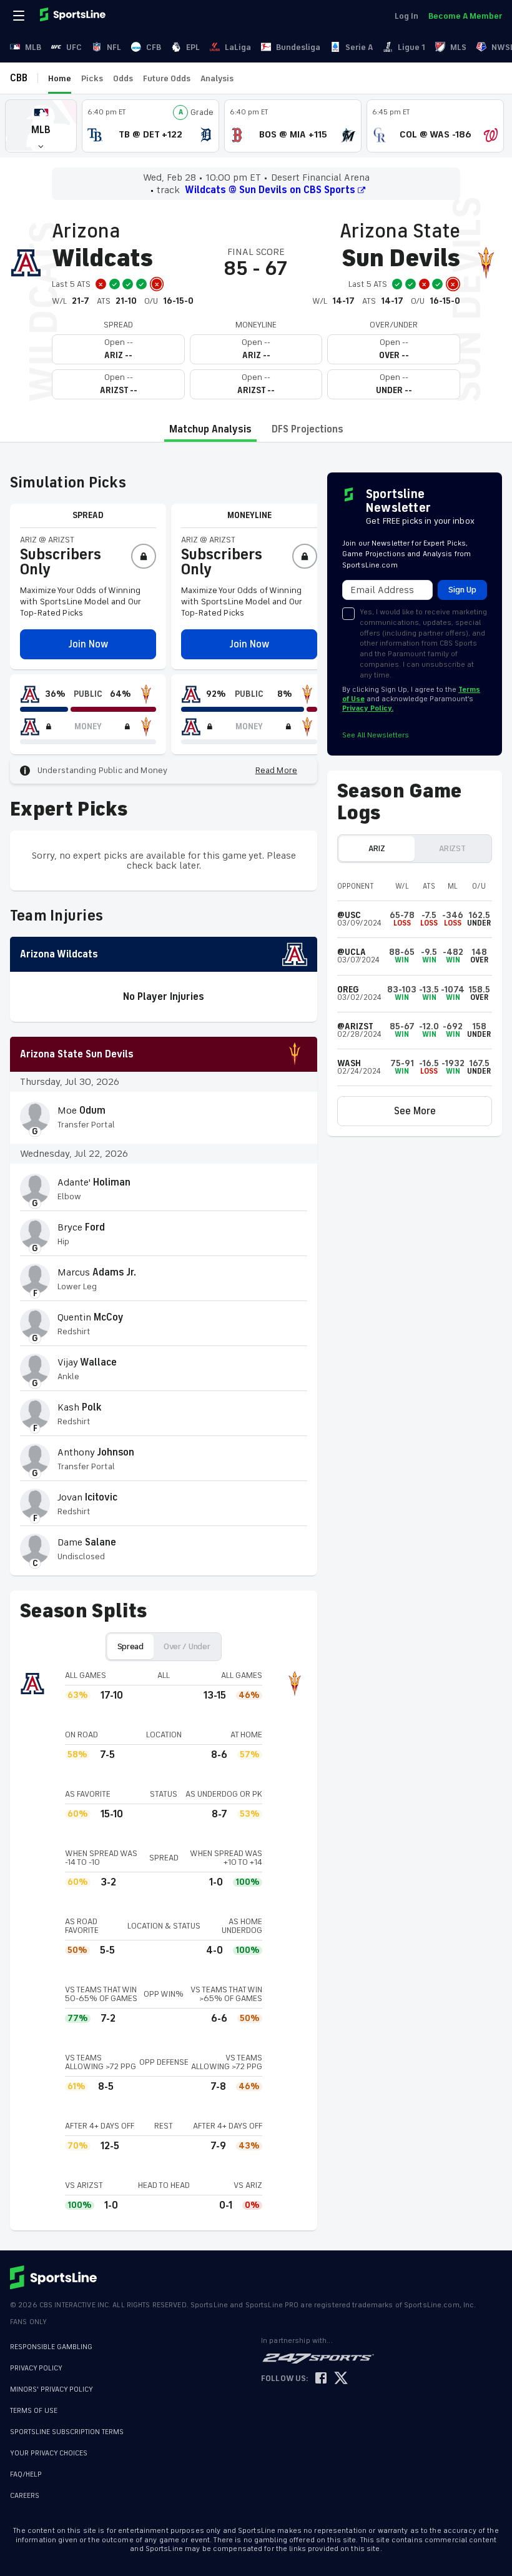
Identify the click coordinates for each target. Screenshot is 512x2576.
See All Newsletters (376, 735)
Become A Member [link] (465, 16)
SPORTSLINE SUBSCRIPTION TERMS (67, 2432)
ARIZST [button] (452, 848)
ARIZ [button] (377, 848)
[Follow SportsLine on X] (341, 2379)
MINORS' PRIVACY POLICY (52, 2389)
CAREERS (25, 2496)
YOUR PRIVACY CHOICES (49, 2453)
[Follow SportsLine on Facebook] (321, 2379)
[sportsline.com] (74, 16)
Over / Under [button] (187, 1646)
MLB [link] (33, 47)
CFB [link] (154, 47)
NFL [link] (114, 47)
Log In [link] (406, 16)
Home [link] (60, 78)
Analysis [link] (217, 78)
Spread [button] (130, 1646)
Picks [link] (92, 78)
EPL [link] (193, 47)
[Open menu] (20, 16)
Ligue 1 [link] (411, 47)
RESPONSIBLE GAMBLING (51, 2347)
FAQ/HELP (26, 2474)
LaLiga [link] (238, 47)
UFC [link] (74, 47)
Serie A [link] (359, 47)
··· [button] (249, 78)
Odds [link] (123, 78)
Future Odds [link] (167, 78)
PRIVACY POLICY (36, 2368)
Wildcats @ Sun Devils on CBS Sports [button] (270, 190)
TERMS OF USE (34, 2411)
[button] (41, 126)
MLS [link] (458, 47)
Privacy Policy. (368, 708)
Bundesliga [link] (298, 47)
